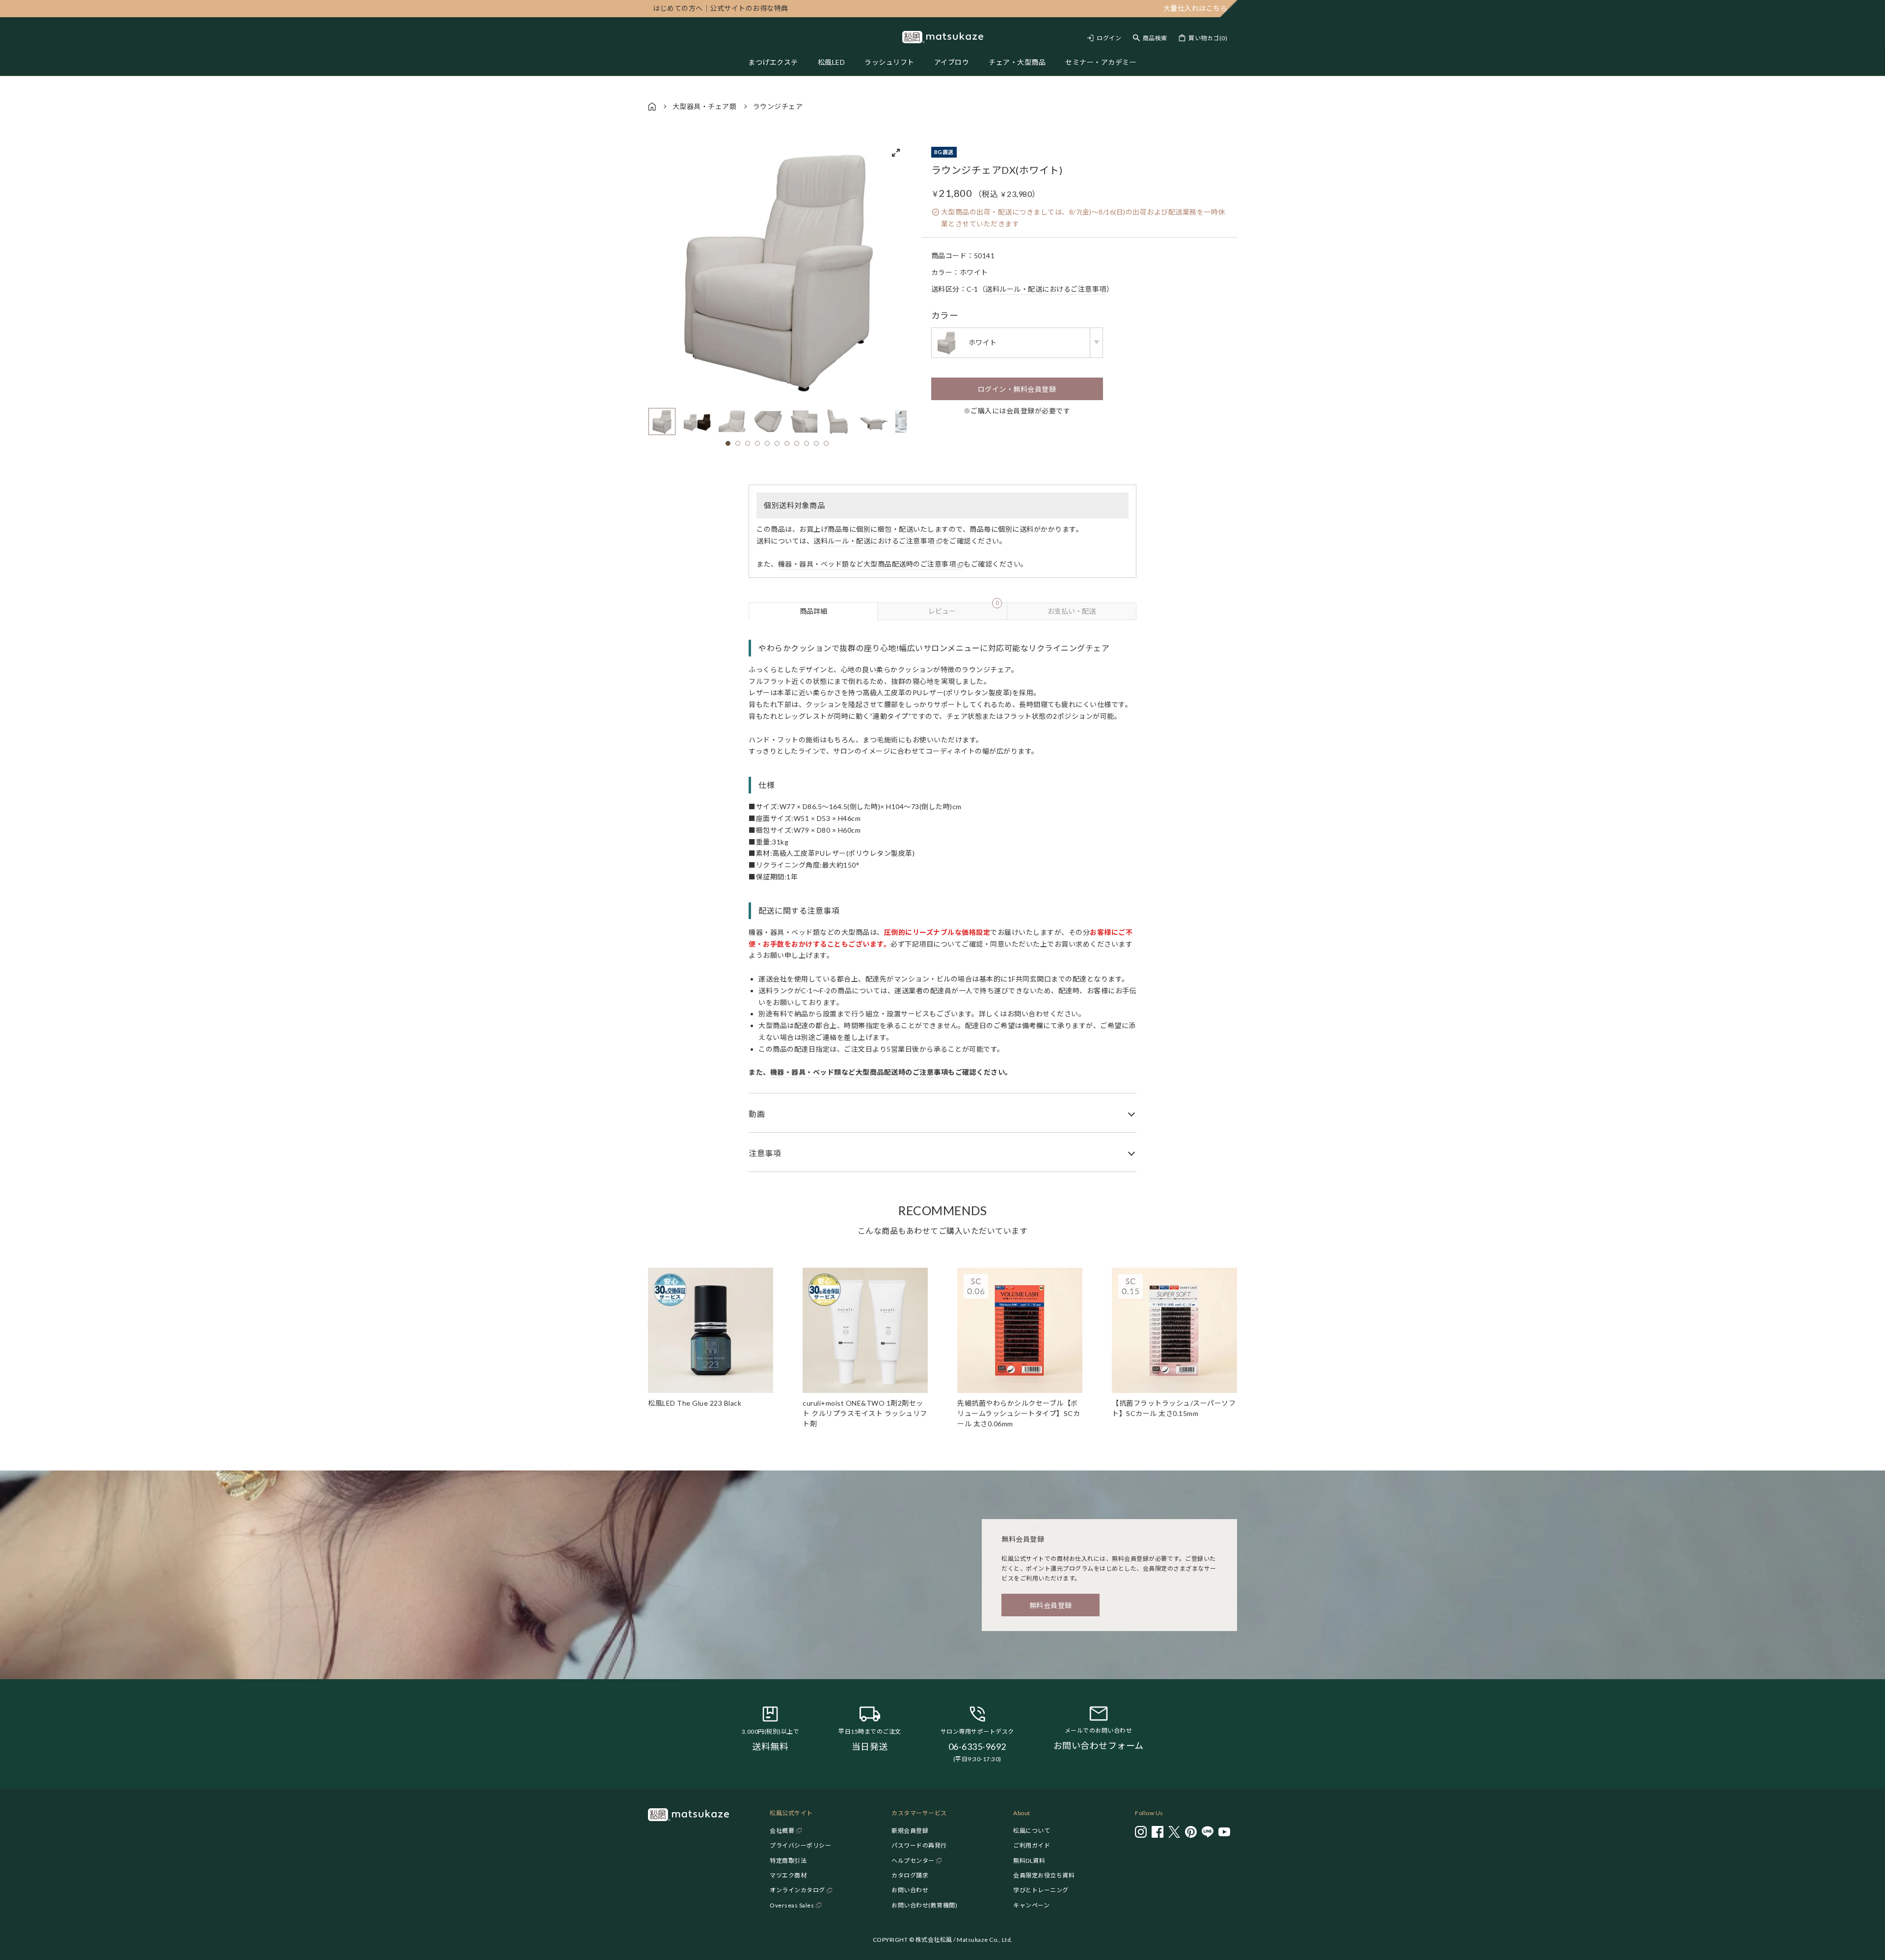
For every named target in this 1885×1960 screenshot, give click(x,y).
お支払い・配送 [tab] (1072, 611)
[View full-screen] (896, 153)
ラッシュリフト (889, 62)
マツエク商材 (788, 1875)
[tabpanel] (942, 896)
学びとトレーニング (1041, 1890)
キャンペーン (1031, 1905)
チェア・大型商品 (1017, 62)
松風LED (832, 62)
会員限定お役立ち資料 (1044, 1875)
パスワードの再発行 (919, 1845)
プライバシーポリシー (800, 1845)
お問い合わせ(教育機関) (924, 1905)
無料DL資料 (1029, 1861)
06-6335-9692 (977, 1746)
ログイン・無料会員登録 (1017, 389)
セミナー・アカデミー (1101, 62)
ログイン (1109, 38)
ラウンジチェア (778, 106)
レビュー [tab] (963, 609)
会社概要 (782, 1831)
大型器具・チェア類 (705, 106)
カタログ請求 (910, 1875)
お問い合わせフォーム (1099, 1745)
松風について (1032, 1831)
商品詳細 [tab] (813, 611)
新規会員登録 (910, 1831)
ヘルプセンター (913, 1861)
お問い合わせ (910, 1890)
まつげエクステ (773, 62)
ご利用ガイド (1032, 1845)
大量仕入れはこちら (1196, 8)
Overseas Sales (792, 1905)
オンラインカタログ (797, 1890)
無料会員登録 (1051, 1605)
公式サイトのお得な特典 (721, 8)
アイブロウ (952, 62)
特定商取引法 (788, 1861)
